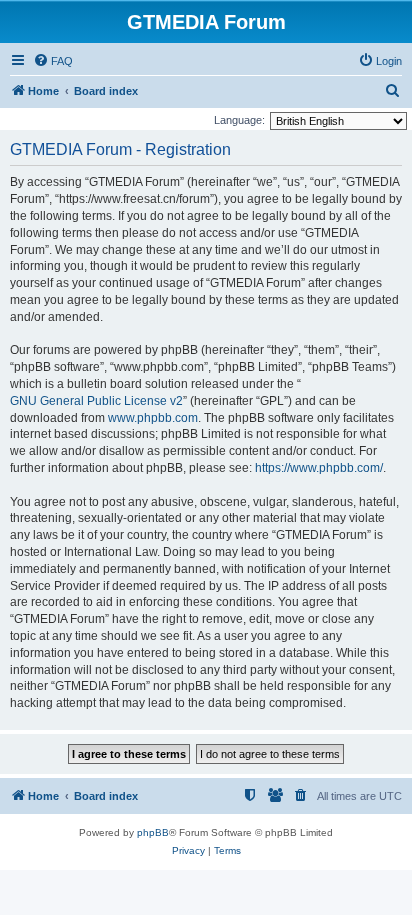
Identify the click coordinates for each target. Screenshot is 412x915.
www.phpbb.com (153, 418)
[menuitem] (53, 61)
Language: (239, 120)
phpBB (153, 832)
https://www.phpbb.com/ (319, 468)
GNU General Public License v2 (96, 401)
